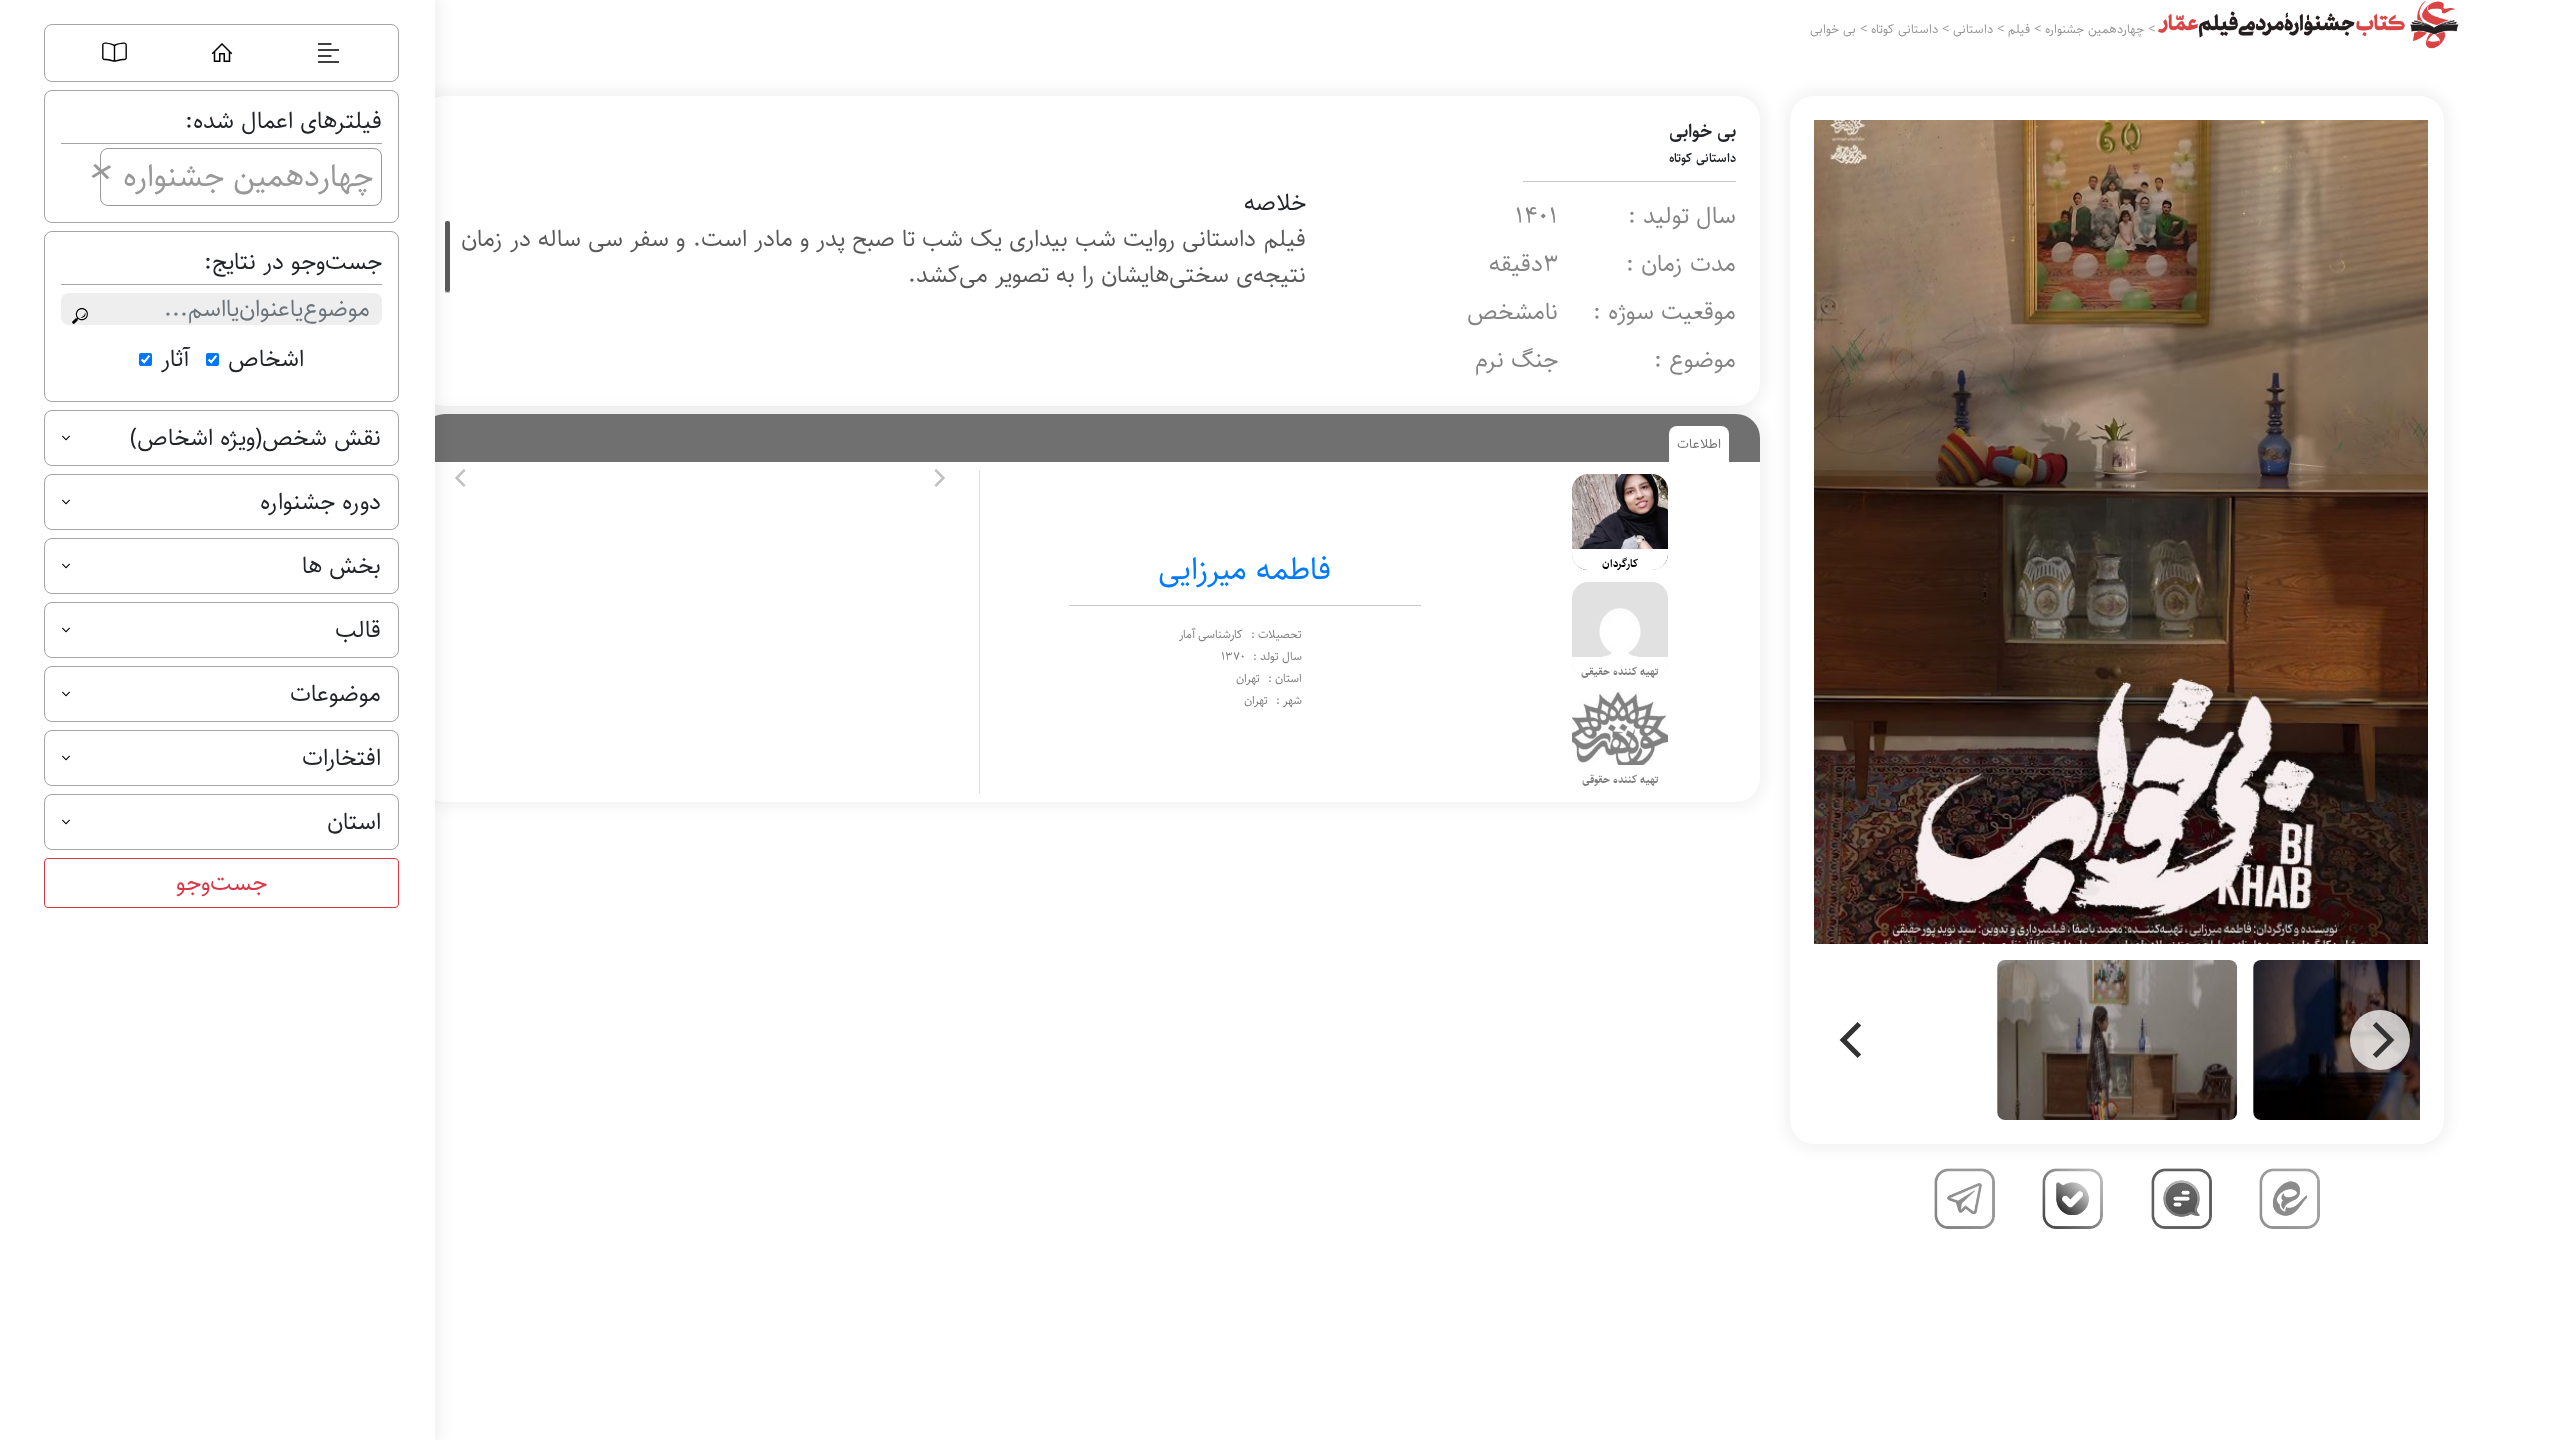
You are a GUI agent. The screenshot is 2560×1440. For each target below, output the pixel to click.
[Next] (2380, 1040)
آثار (175, 359)
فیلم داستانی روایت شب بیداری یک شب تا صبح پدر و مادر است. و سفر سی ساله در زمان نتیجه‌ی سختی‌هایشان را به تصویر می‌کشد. (883, 257)
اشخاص (266, 359)
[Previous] (1854, 1040)
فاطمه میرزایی (1244, 570)
